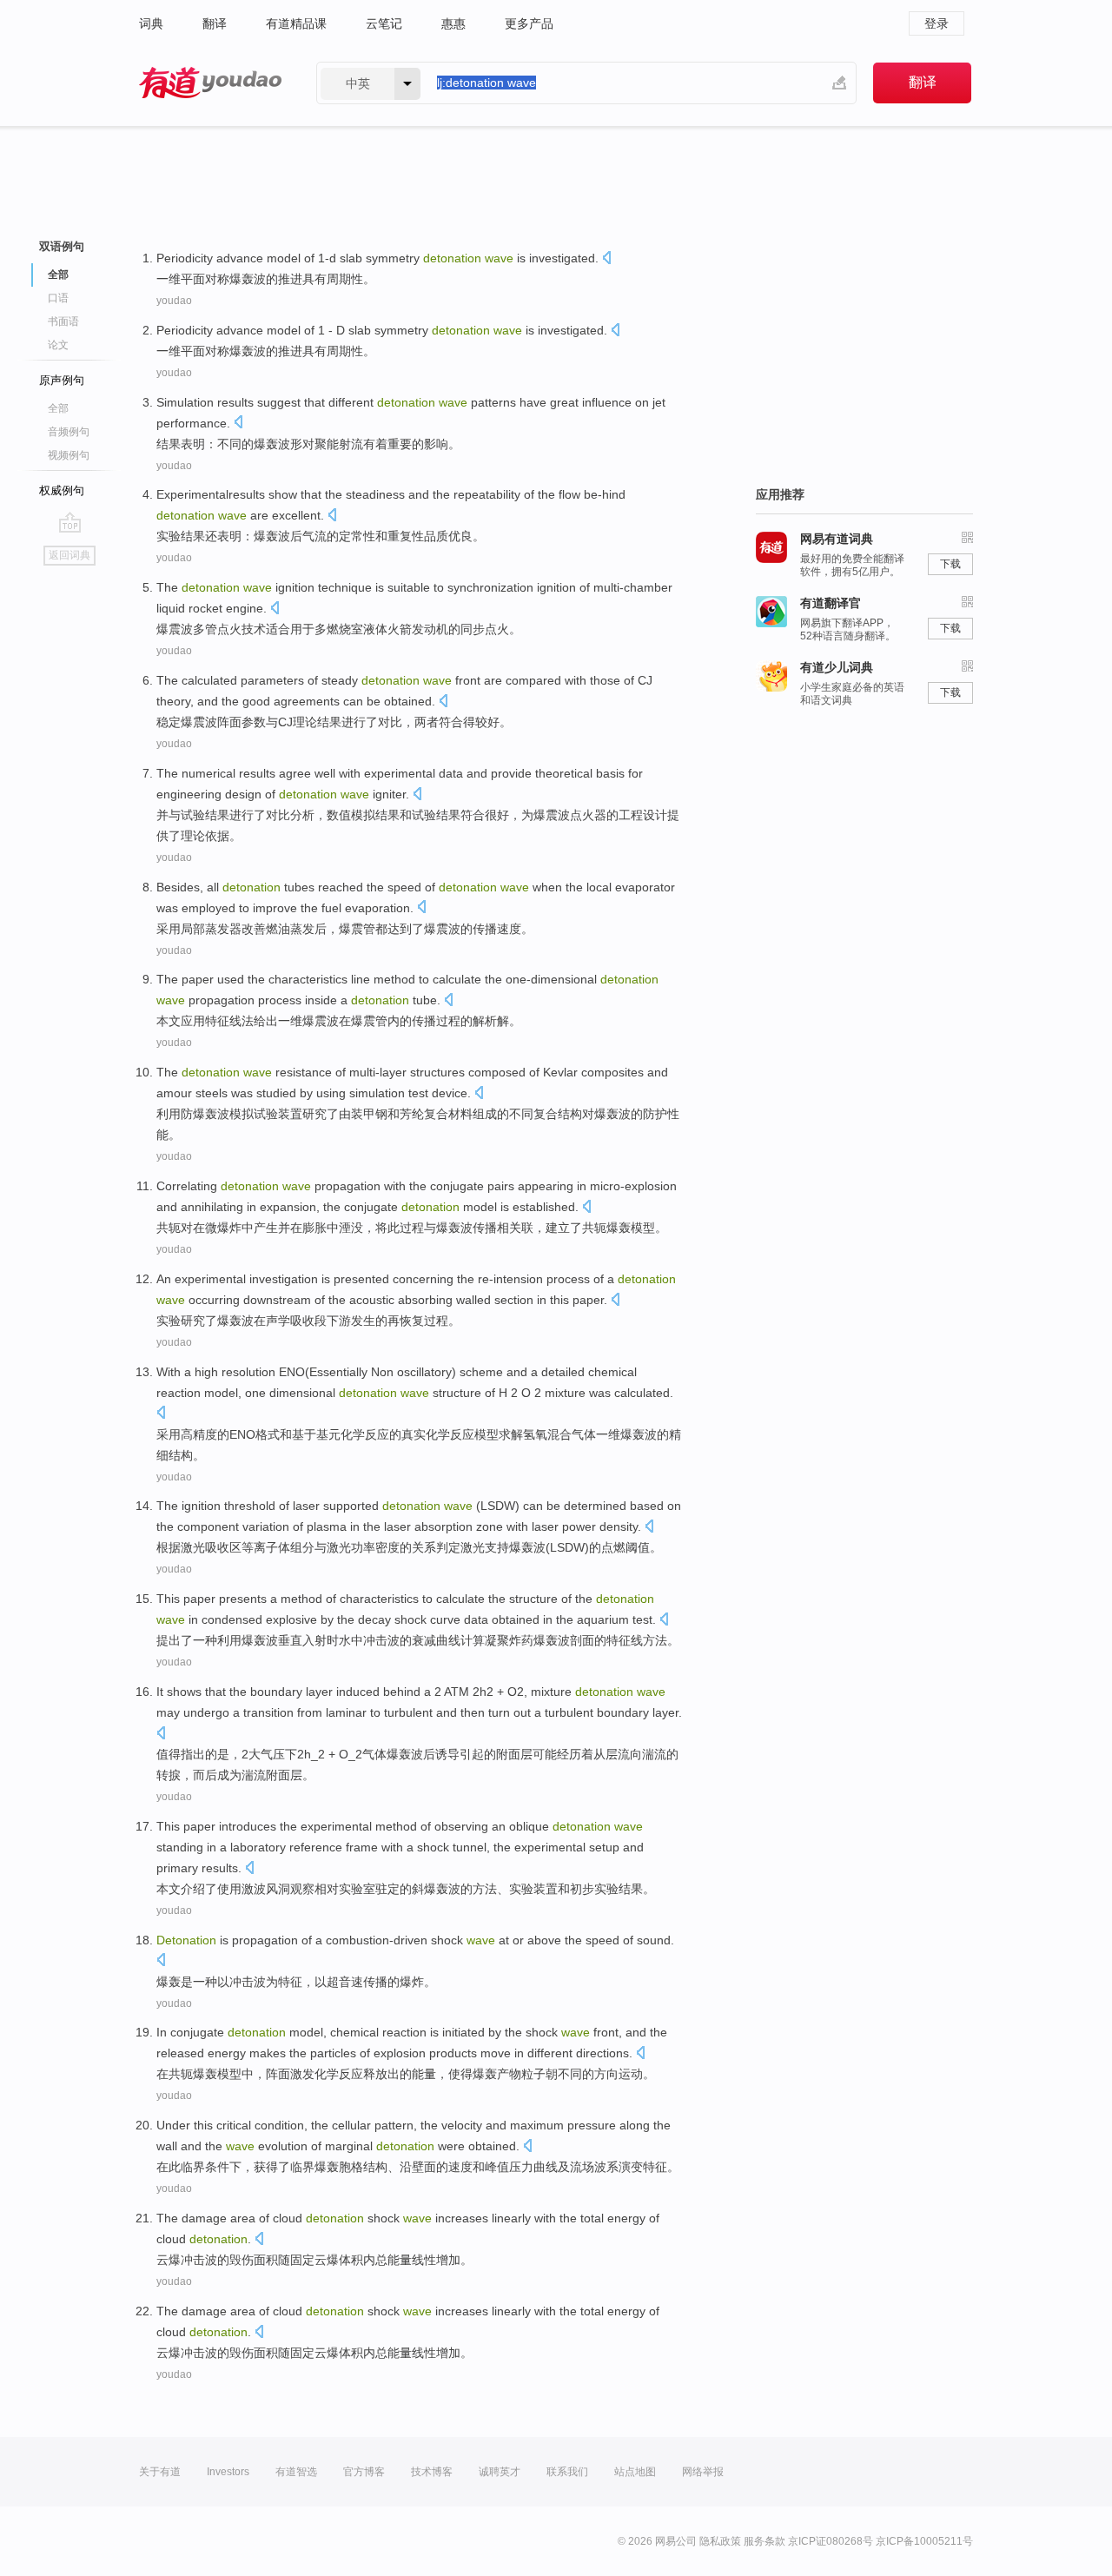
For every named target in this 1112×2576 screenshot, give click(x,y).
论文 (58, 345)
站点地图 (635, 2472)
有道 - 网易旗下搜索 (210, 83)
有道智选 (296, 2472)
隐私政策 (720, 2541)
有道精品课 (296, 23)
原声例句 (62, 380)
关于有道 (160, 2472)
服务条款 (764, 2541)
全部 (58, 408)
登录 (937, 23)
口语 (58, 298)
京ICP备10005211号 (924, 2541)
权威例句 (62, 490)
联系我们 (567, 2472)
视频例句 (69, 455)
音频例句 (69, 432)
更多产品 (529, 23)
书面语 (63, 321)
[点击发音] (606, 259)
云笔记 (384, 23)
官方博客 (364, 2472)
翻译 (215, 23)
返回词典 (69, 555)
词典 (151, 23)
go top (70, 522)
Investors (228, 2472)
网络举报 (703, 2472)
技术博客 (432, 2472)
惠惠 (453, 23)
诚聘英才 (500, 2472)
